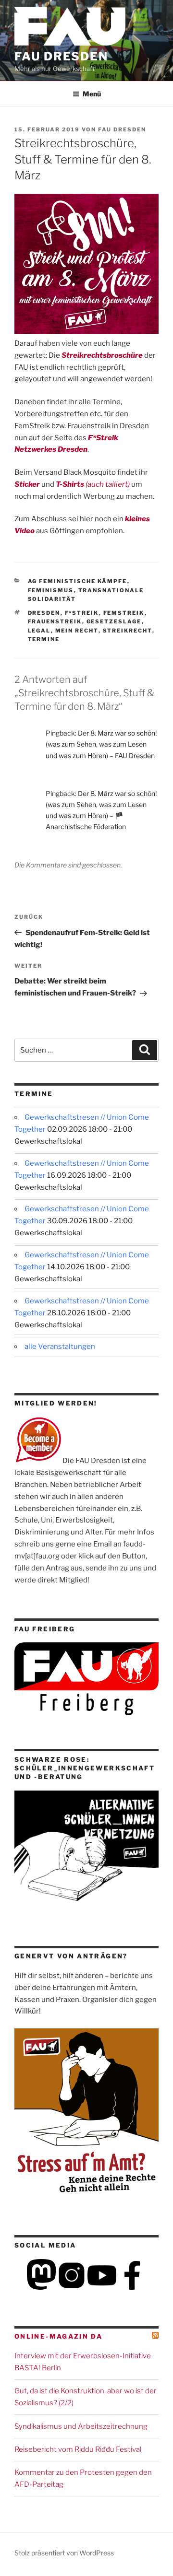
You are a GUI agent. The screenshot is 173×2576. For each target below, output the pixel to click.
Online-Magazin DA (58, 2336)
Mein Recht (77, 631)
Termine (44, 639)
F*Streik (82, 613)
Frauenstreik (55, 621)
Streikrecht (128, 631)
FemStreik (124, 613)
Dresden (44, 613)
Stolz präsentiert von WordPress (64, 2553)
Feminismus (51, 590)
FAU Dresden (61, 56)
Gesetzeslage (114, 621)
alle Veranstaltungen (60, 1347)
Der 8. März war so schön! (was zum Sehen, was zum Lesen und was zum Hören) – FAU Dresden (101, 744)
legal (39, 631)
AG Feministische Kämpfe (78, 581)
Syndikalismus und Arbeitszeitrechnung (81, 2426)
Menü (92, 94)
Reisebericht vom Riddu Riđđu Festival (78, 2449)
